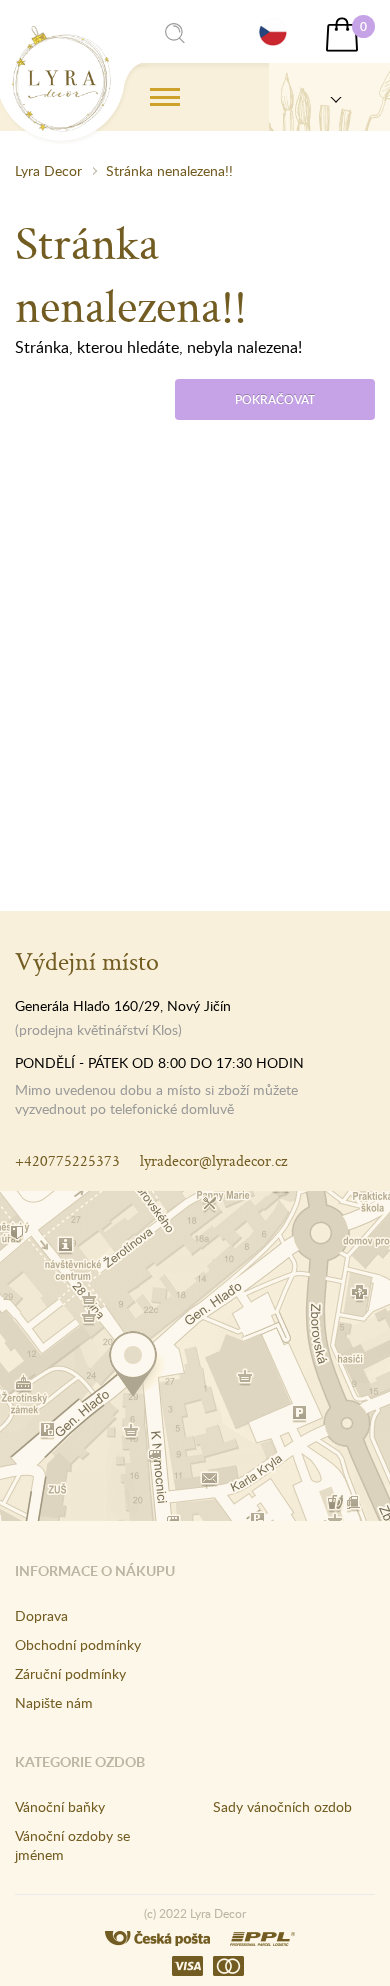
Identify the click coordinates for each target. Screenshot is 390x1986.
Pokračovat (275, 399)
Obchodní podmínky (78, 1644)
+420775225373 (67, 1160)
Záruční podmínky (70, 1673)
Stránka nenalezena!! (169, 170)
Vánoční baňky (60, 1806)
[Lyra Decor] (329, 97)
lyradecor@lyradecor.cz (213, 1160)
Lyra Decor (48, 170)
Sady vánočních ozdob (282, 1806)
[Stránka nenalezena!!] (61, 79)
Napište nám (54, 1702)
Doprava (41, 1615)
